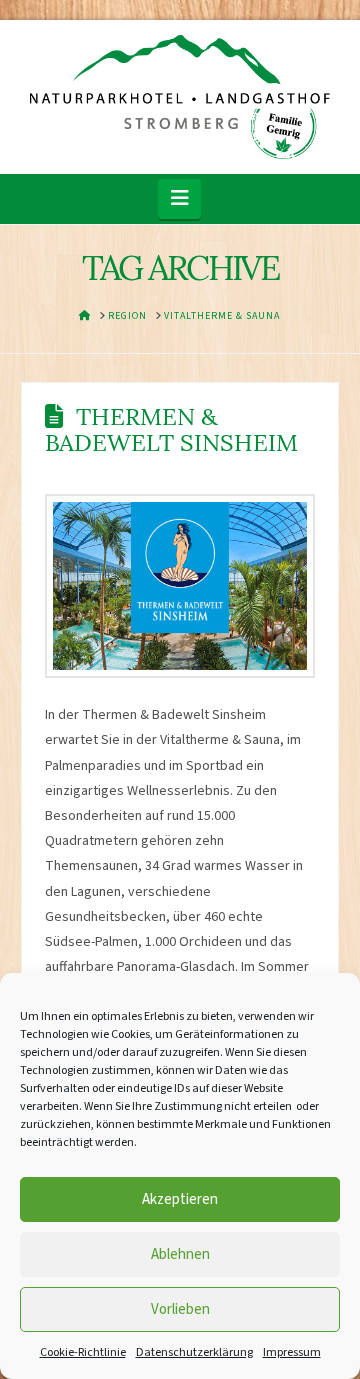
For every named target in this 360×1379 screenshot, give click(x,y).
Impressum (292, 1352)
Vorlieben (180, 1309)
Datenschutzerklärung (194, 1352)
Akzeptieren (180, 1199)
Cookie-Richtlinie (83, 1352)
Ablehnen (180, 1254)
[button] (179, 198)
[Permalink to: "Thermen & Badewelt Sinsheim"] (179, 586)
